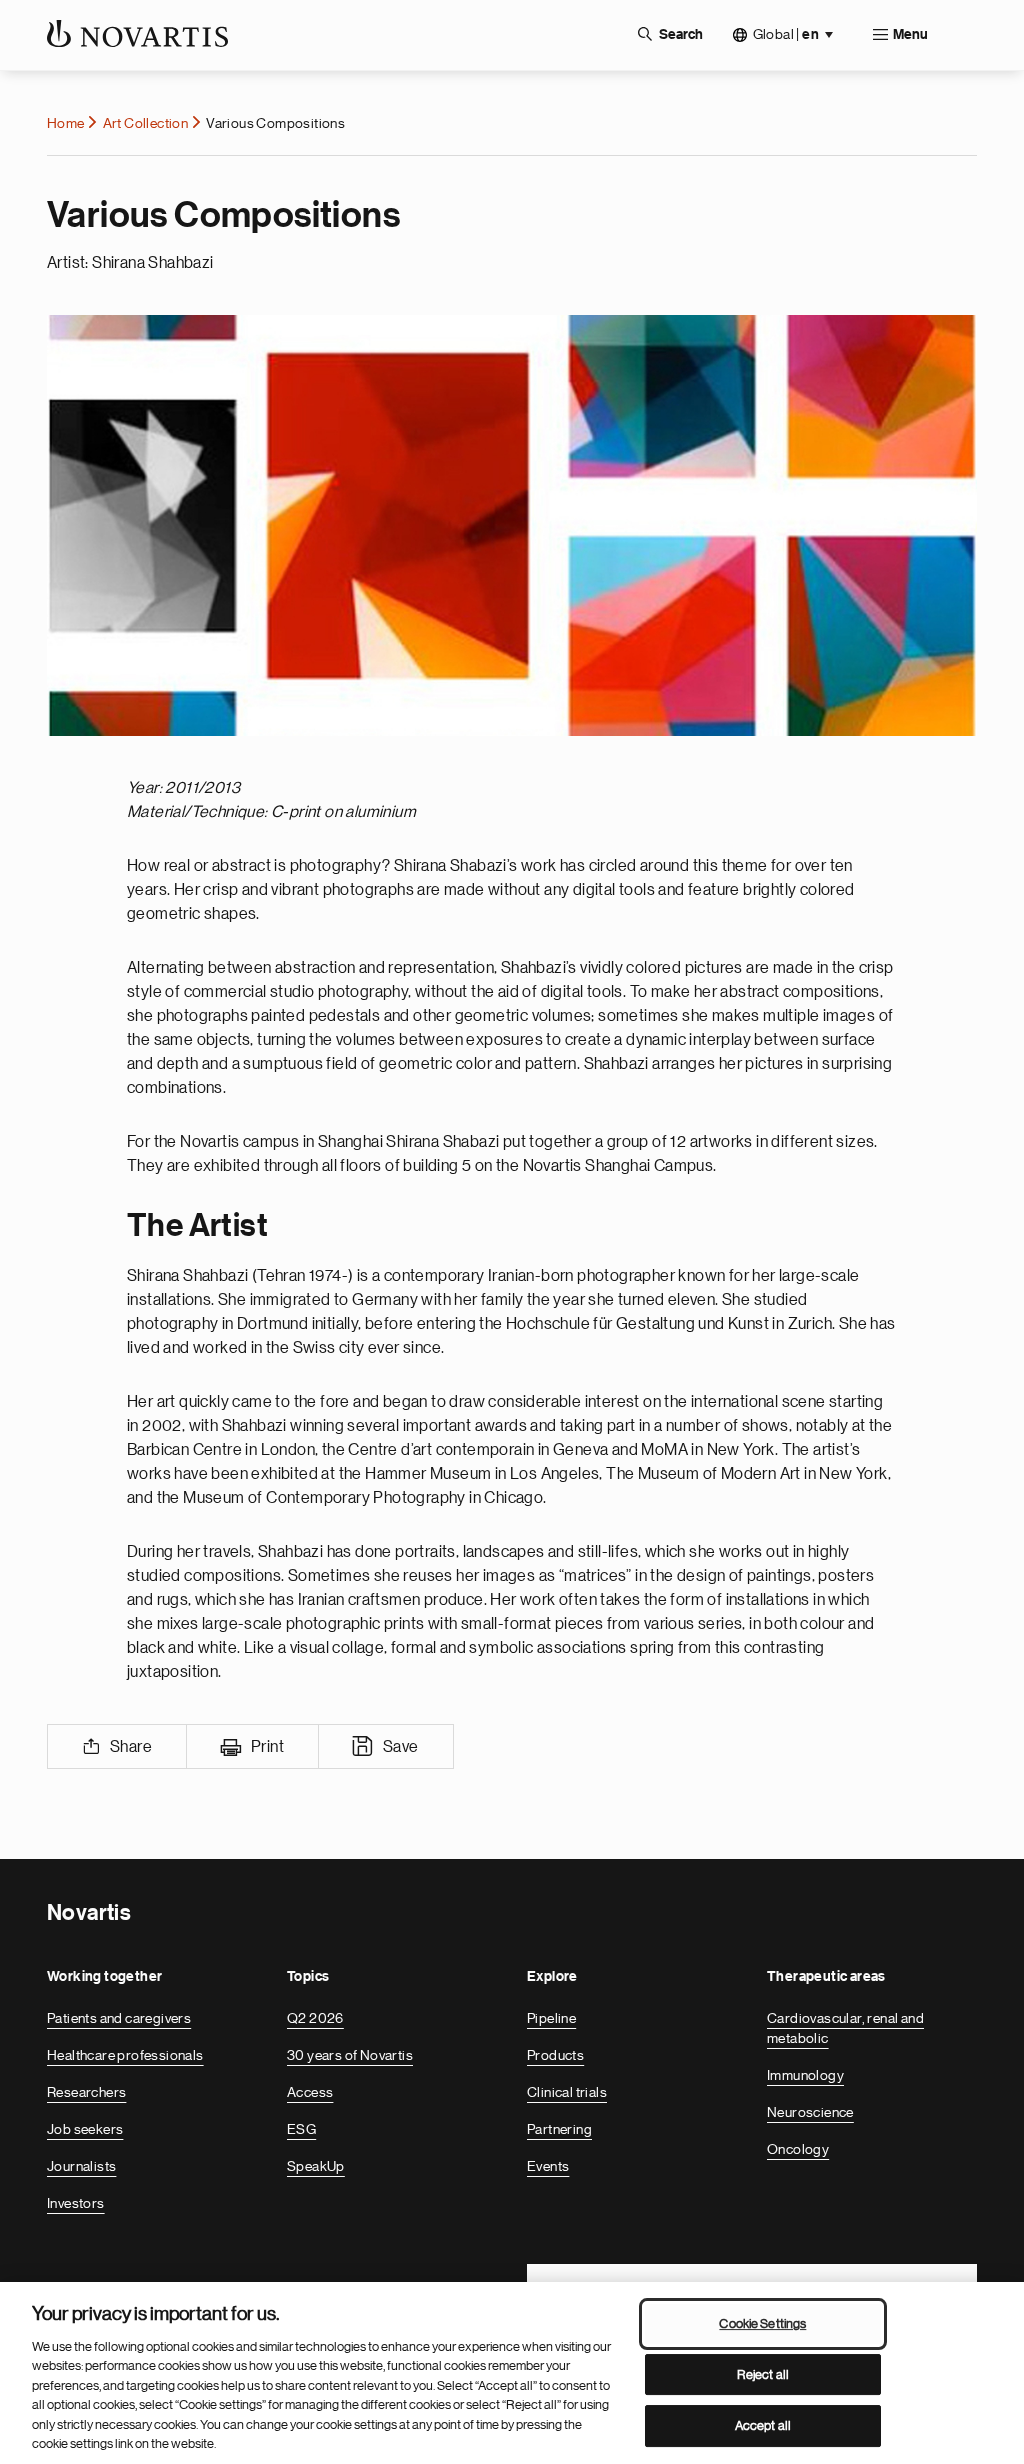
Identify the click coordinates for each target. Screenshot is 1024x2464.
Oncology (798, 2149)
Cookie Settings (762, 2323)
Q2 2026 (315, 2018)
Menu (910, 35)
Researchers (86, 2092)
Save (401, 1747)
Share (131, 1747)
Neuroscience (810, 2112)
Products (555, 2055)
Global (786, 34)
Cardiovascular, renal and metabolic (845, 2028)
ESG (301, 2129)
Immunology (805, 2075)
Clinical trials (567, 2092)
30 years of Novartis (350, 2055)
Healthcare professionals (125, 2055)
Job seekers (85, 2129)
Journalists (81, 2166)
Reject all (763, 2374)
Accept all (763, 2425)
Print (267, 1747)
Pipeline (551, 2018)
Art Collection (146, 123)
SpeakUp (316, 2166)
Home (66, 123)
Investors (76, 2203)
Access (310, 2092)
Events (548, 2166)
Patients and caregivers (119, 2018)
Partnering (559, 2129)
